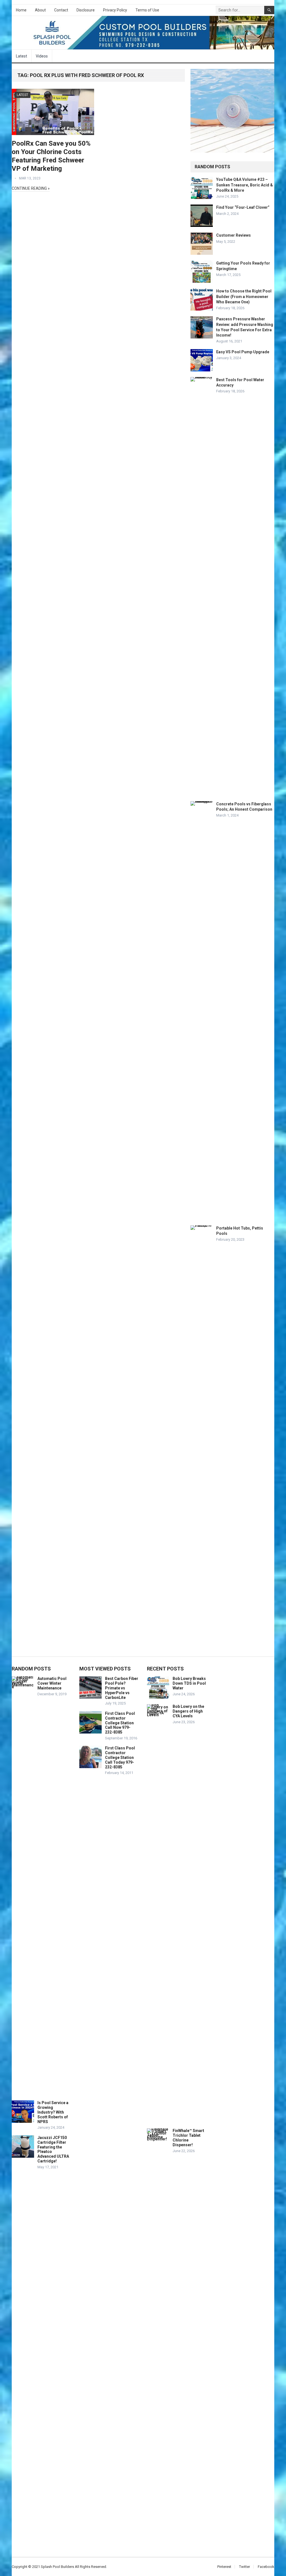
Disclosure (86, 10)
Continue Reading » (31, 188)
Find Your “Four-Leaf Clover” (243, 207)
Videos (42, 56)
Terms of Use (147, 10)
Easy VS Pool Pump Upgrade (243, 352)
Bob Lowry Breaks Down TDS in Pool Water (189, 1683)
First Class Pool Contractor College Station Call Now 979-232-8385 (120, 1723)
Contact (61, 10)
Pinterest (224, 2567)
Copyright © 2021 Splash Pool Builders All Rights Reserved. (59, 2567)
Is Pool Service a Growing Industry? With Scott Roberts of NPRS (53, 2112)
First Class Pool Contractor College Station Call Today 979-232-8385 (120, 1757)
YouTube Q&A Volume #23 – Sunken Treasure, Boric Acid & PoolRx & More (245, 185)
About (40, 10)
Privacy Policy (115, 10)
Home (21, 10)
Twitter (245, 2567)
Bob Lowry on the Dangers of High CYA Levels (188, 1711)
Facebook (266, 2567)
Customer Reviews (233, 235)
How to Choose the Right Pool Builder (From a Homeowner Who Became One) (244, 296)
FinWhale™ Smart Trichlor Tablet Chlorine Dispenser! (188, 2138)
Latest (22, 56)
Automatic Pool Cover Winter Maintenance (52, 1683)
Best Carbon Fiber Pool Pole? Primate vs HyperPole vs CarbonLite (122, 1688)
